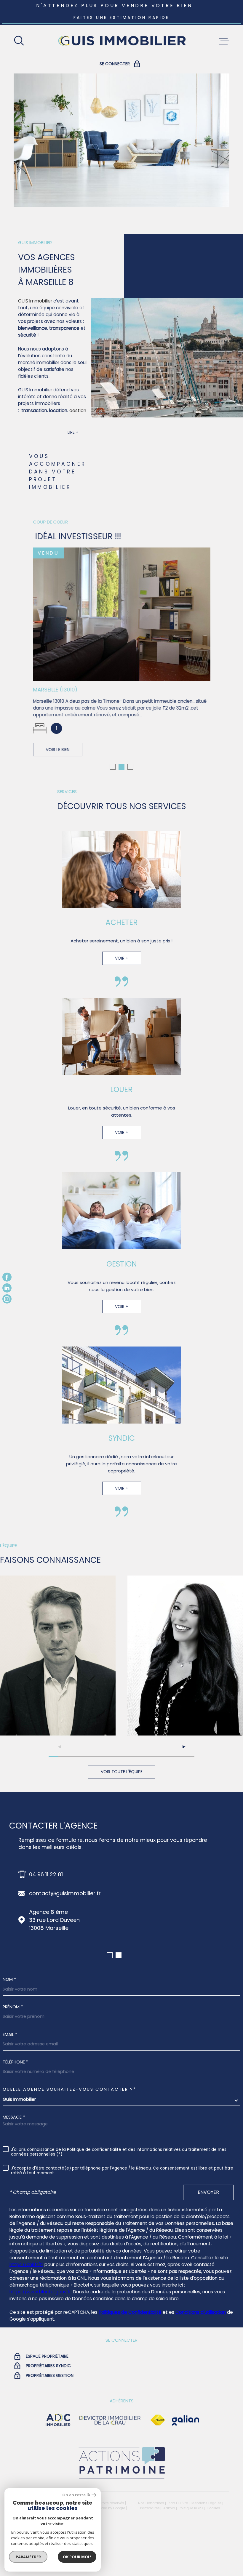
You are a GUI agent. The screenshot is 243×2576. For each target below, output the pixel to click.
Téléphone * (15, 2060)
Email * (10, 2032)
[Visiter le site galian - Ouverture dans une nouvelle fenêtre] (186, 2418)
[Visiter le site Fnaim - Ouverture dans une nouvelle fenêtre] (158, 2418)
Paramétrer (28, 2557)
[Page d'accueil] (121, 41)
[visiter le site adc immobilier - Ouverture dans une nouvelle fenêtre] (58, 2418)
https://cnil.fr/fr (26, 2262)
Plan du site (178, 2501)
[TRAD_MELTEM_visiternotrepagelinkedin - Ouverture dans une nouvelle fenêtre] (7, 1288)
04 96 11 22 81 (46, 1872)
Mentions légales (207, 2501)
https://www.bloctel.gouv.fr (40, 2290)
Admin (169, 2506)
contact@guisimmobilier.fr (65, 1891)
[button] (113, 765)
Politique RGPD (191, 2506)
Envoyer (208, 2190)
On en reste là (76, 2495)
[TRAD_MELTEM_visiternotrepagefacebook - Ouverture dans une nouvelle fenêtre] (7, 1277)
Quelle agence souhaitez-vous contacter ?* (69, 2087)
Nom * (9, 1977)
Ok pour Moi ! (77, 2557)
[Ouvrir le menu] (224, 41)
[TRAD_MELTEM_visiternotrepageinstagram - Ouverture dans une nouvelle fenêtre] (7, 1299)
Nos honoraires (151, 2501)
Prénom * (13, 2005)
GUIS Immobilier (35, 301)
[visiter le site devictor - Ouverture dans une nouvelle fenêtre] (110, 2418)
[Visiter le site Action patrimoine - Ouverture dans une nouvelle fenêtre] (121, 2477)
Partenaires (150, 2506)
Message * (14, 2115)
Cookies (213, 2506)
